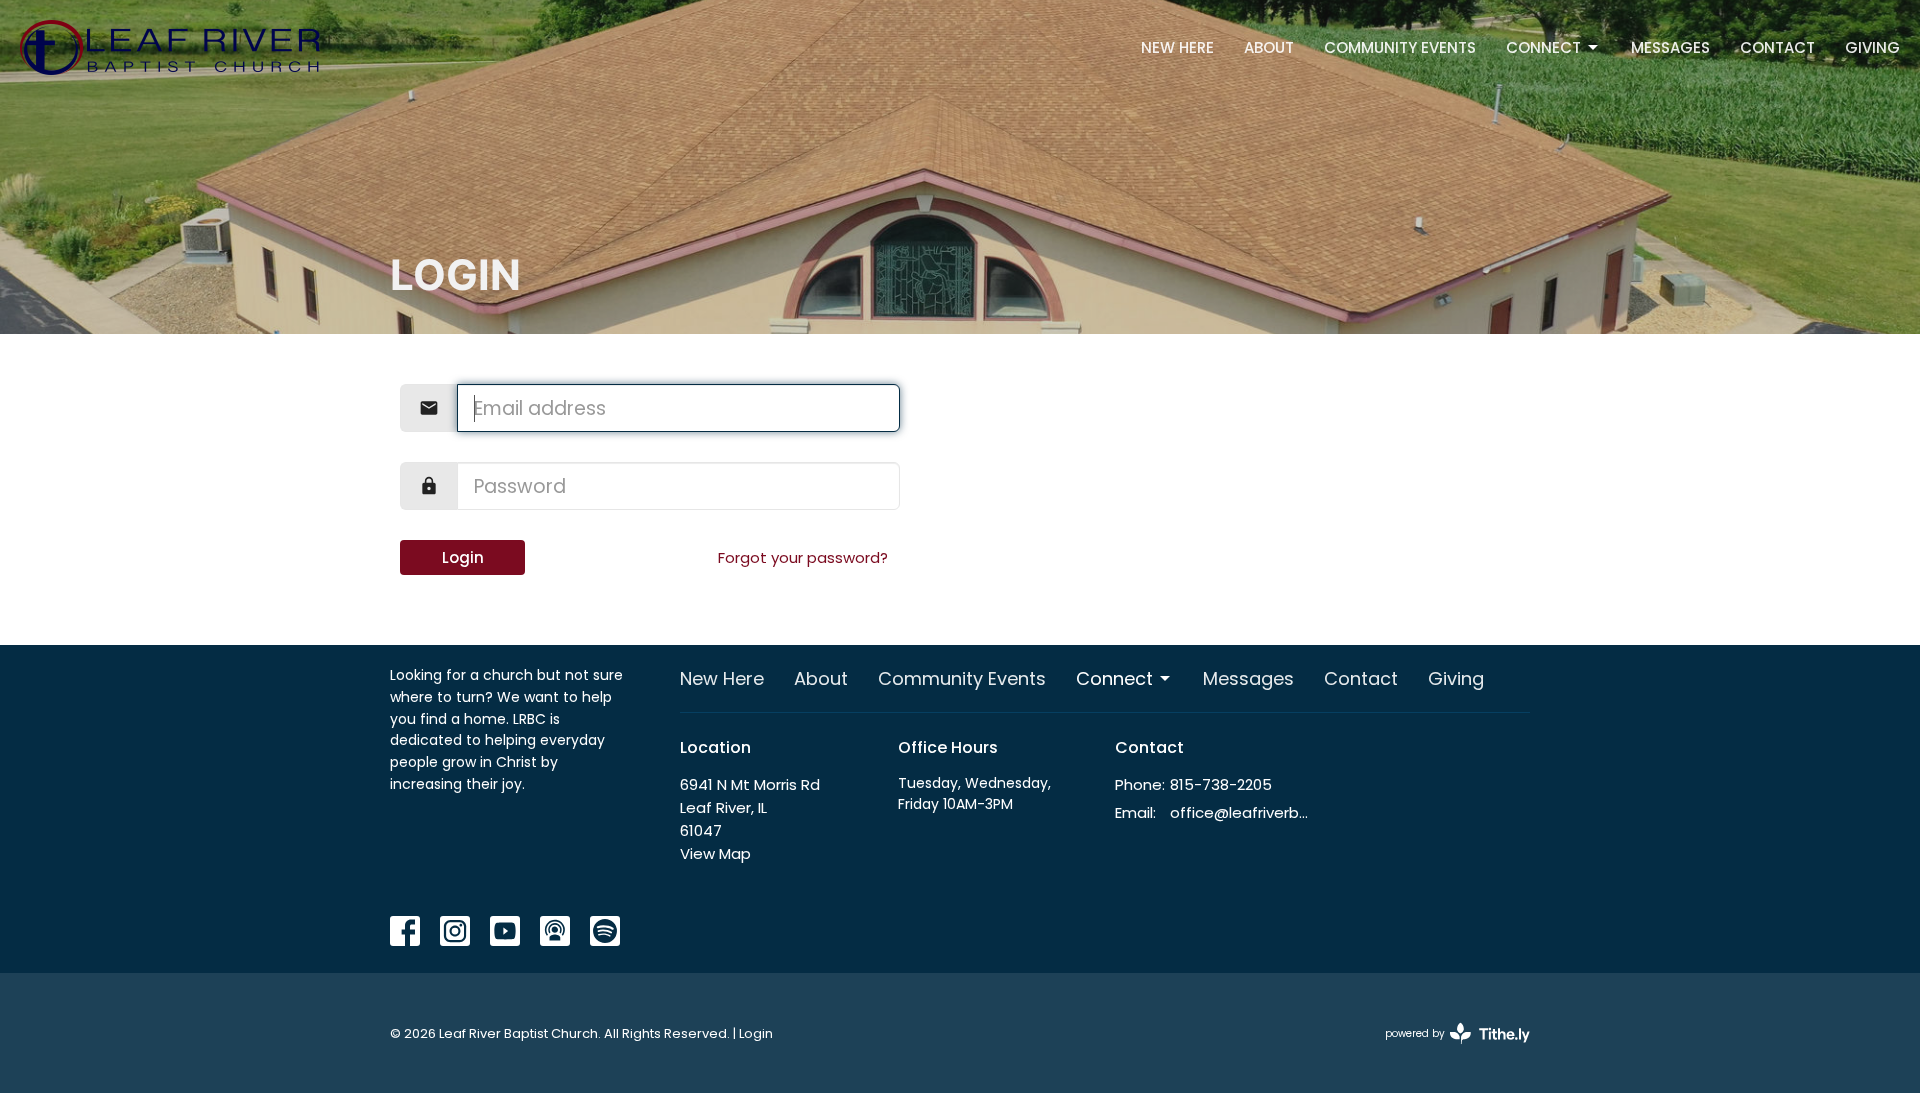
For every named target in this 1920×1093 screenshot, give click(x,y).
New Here (1177, 47)
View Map (715, 853)
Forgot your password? (803, 557)
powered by (1448, 1050)
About (1269, 47)
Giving (1872, 47)
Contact (1777, 47)
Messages (1670, 47)
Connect (1543, 47)
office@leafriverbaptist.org (1241, 812)
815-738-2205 (1221, 784)
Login (463, 557)
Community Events (1400, 47)
